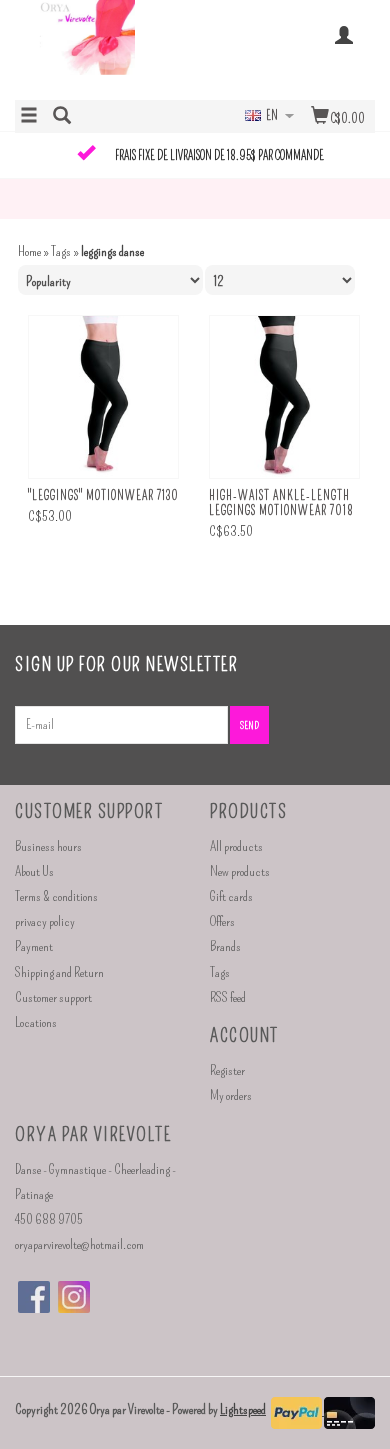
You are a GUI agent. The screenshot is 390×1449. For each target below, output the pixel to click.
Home (29, 251)
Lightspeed (243, 1409)
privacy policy (45, 921)
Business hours (48, 846)
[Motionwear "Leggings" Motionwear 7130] (103, 397)
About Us (34, 871)
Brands (225, 946)
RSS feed (228, 997)
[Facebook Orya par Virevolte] (34, 1297)
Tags (61, 251)
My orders (231, 1095)
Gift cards (231, 896)
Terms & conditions (56, 896)
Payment (34, 946)
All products (236, 846)
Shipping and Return (59, 972)
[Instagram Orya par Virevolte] (74, 1297)
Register (227, 1070)
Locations (36, 1022)
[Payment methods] (297, 1410)
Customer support (53, 997)
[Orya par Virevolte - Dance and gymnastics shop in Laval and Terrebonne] (105, 48)
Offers (222, 921)
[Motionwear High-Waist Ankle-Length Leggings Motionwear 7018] (284, 397)
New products (240, 871)
